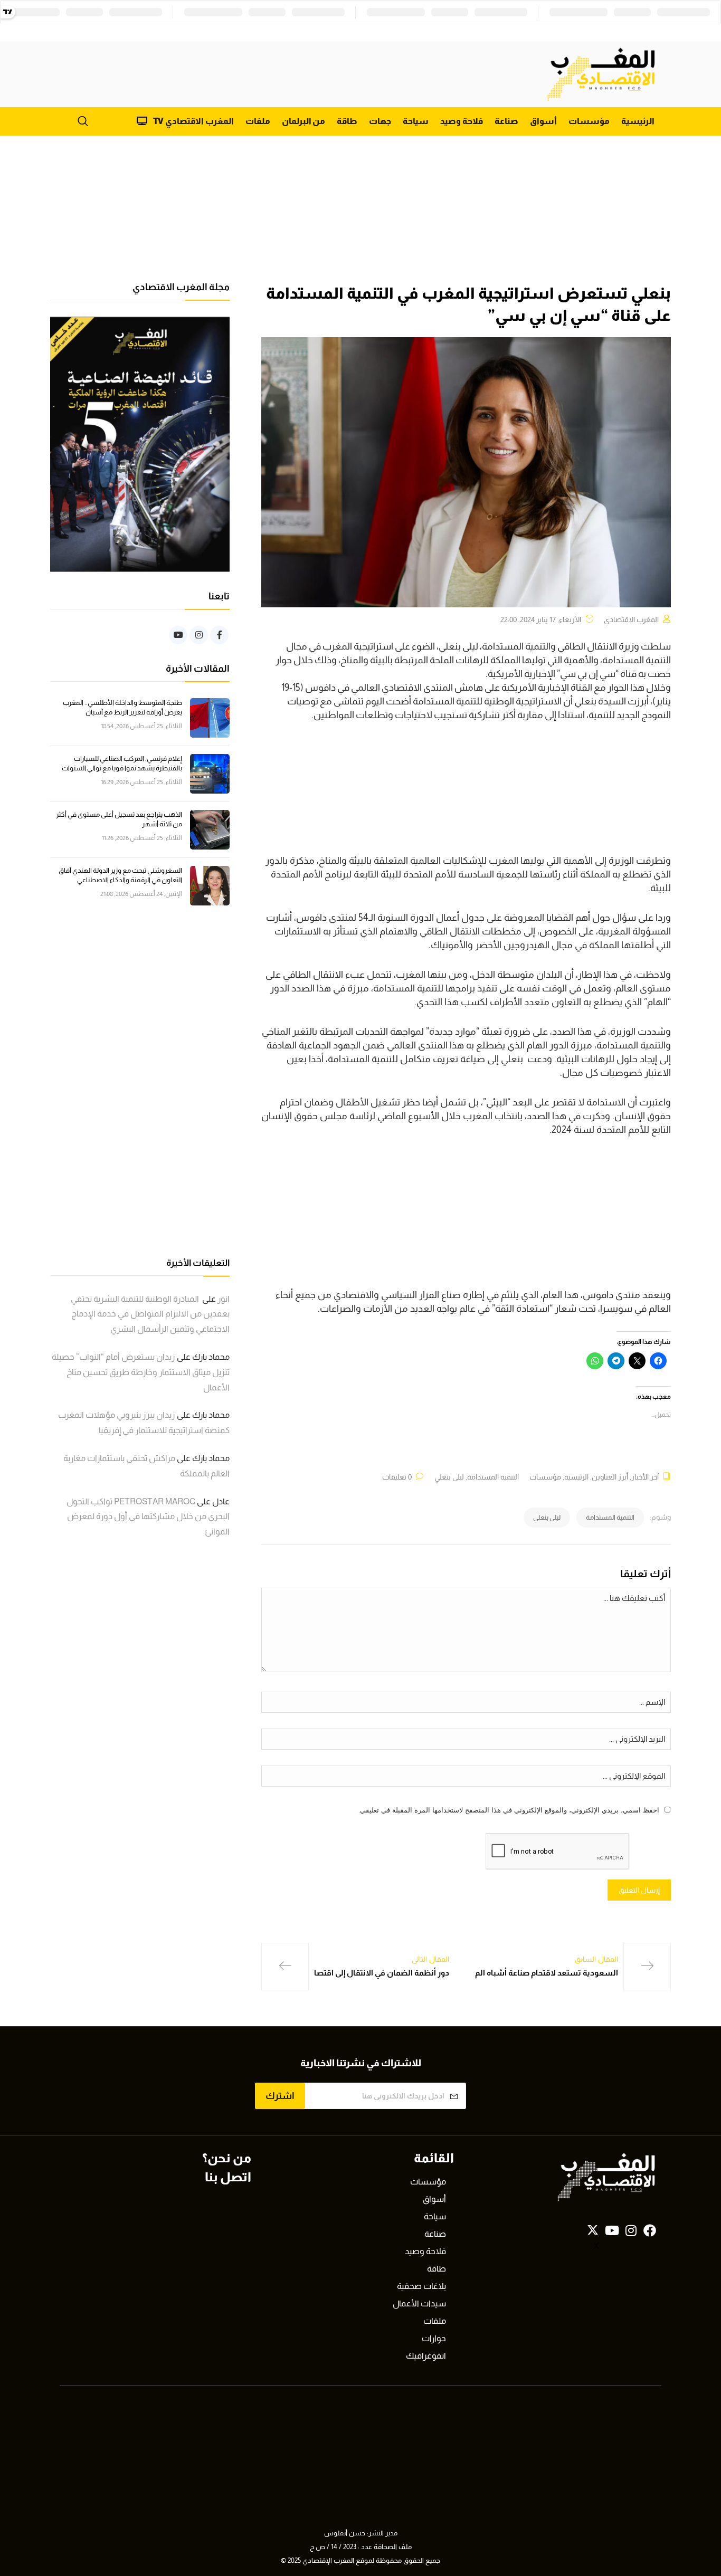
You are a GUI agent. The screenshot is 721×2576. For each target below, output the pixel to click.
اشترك (280, 2096)
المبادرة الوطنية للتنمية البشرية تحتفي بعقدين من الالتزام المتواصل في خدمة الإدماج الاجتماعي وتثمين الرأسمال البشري (150, 1314)
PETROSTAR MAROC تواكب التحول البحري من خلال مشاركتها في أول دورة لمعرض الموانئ (148, 1517)
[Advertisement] (466, 1218)
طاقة (347, 121)
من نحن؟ (227, 2158)
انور (224, 1299)
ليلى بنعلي (449, 1477)
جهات (380, 121)
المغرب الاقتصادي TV (193, 121)
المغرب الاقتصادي (631, 619)
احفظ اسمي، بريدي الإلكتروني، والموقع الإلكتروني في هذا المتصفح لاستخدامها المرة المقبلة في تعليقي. (509, 1810)
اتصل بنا (228, 2177)
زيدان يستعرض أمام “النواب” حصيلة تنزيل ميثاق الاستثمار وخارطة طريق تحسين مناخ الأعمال (141, 1372)
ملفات (258, 121)
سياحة (416, 121)
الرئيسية (638, 121)
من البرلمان (304, 121)
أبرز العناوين (610, 1477)
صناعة (506, 121)
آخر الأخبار (645, 1477)
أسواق (543, 121)
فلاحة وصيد (462, 121)
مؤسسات (589, 121)
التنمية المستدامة (493, 1477)
